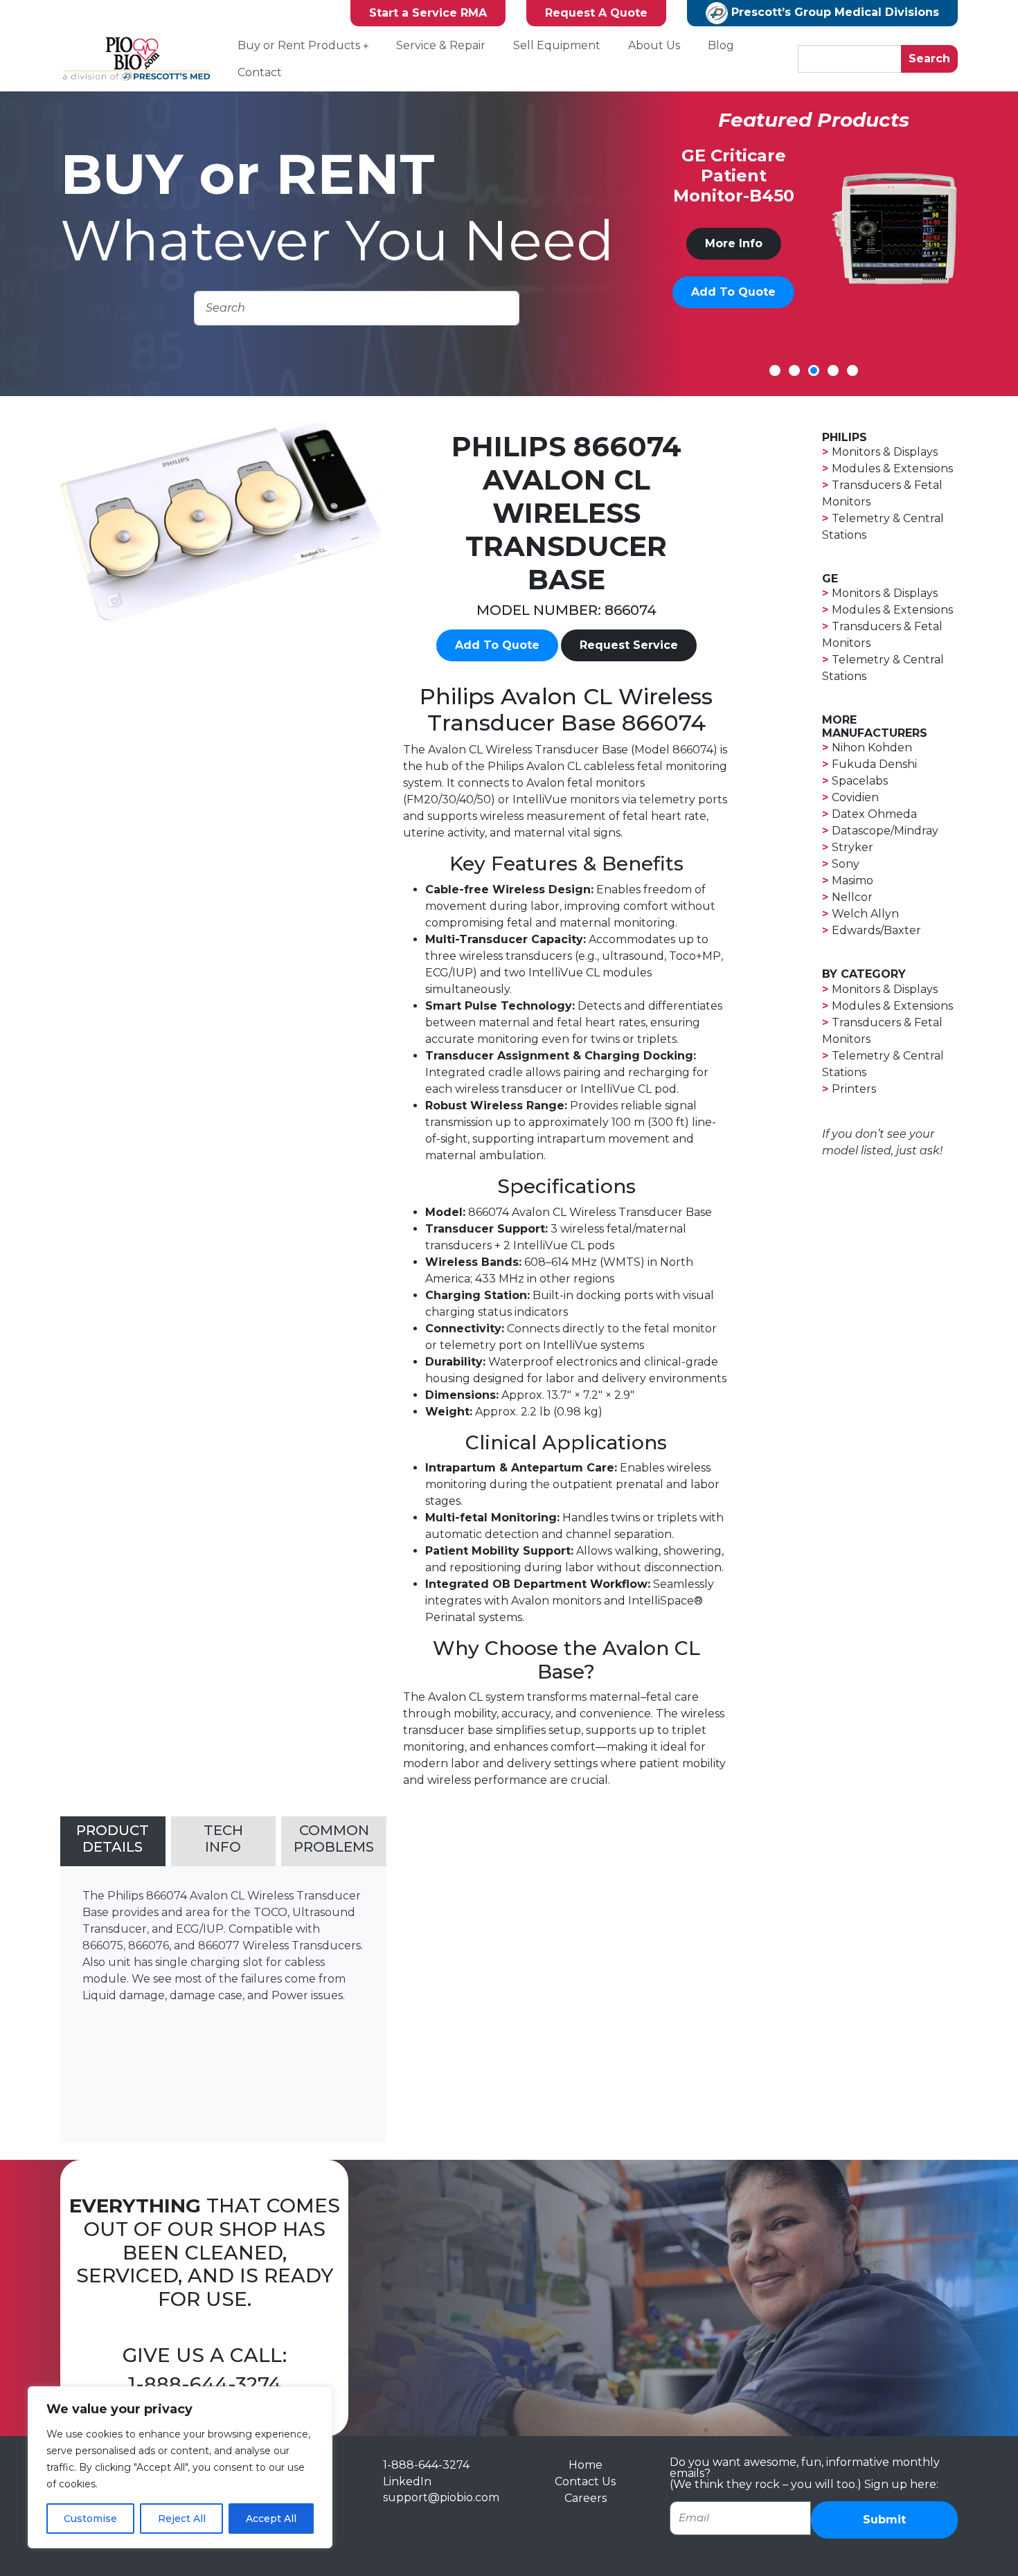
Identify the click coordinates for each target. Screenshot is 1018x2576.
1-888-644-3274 (205, 2384)
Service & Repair (441, 45)
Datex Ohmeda (874, 814)
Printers (854, 1089)
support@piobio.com (441, 2497)
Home (586, 2465)
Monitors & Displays (885, 452)
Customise (90, 2519)
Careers (586, 2498)
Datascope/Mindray (885, 831)
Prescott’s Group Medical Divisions (833, 12)
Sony (846, 864)
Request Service (629, 645)
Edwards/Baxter (876, 930)
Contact (260, 72)
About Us (654, 45)
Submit (884, 2520)
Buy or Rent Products (299, 45)
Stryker (852, 847)
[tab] (113, 1841)
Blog (721, 45)
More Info (734, 263)
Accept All (271, 2519)
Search (929, 59)
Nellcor (852, 897)
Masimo (852, 880)
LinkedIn (407, 2481)
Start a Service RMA (428, 13)
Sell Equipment (557, 45)
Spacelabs (860, 781)
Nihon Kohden (872, 748)
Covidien (855, 797)
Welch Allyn (865, 914)
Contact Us (585, 2481)
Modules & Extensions (892, 468)
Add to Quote (733, 312)
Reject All (182, 2519)
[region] (180, 2467)
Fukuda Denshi (874, 764)
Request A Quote (596, 13)
